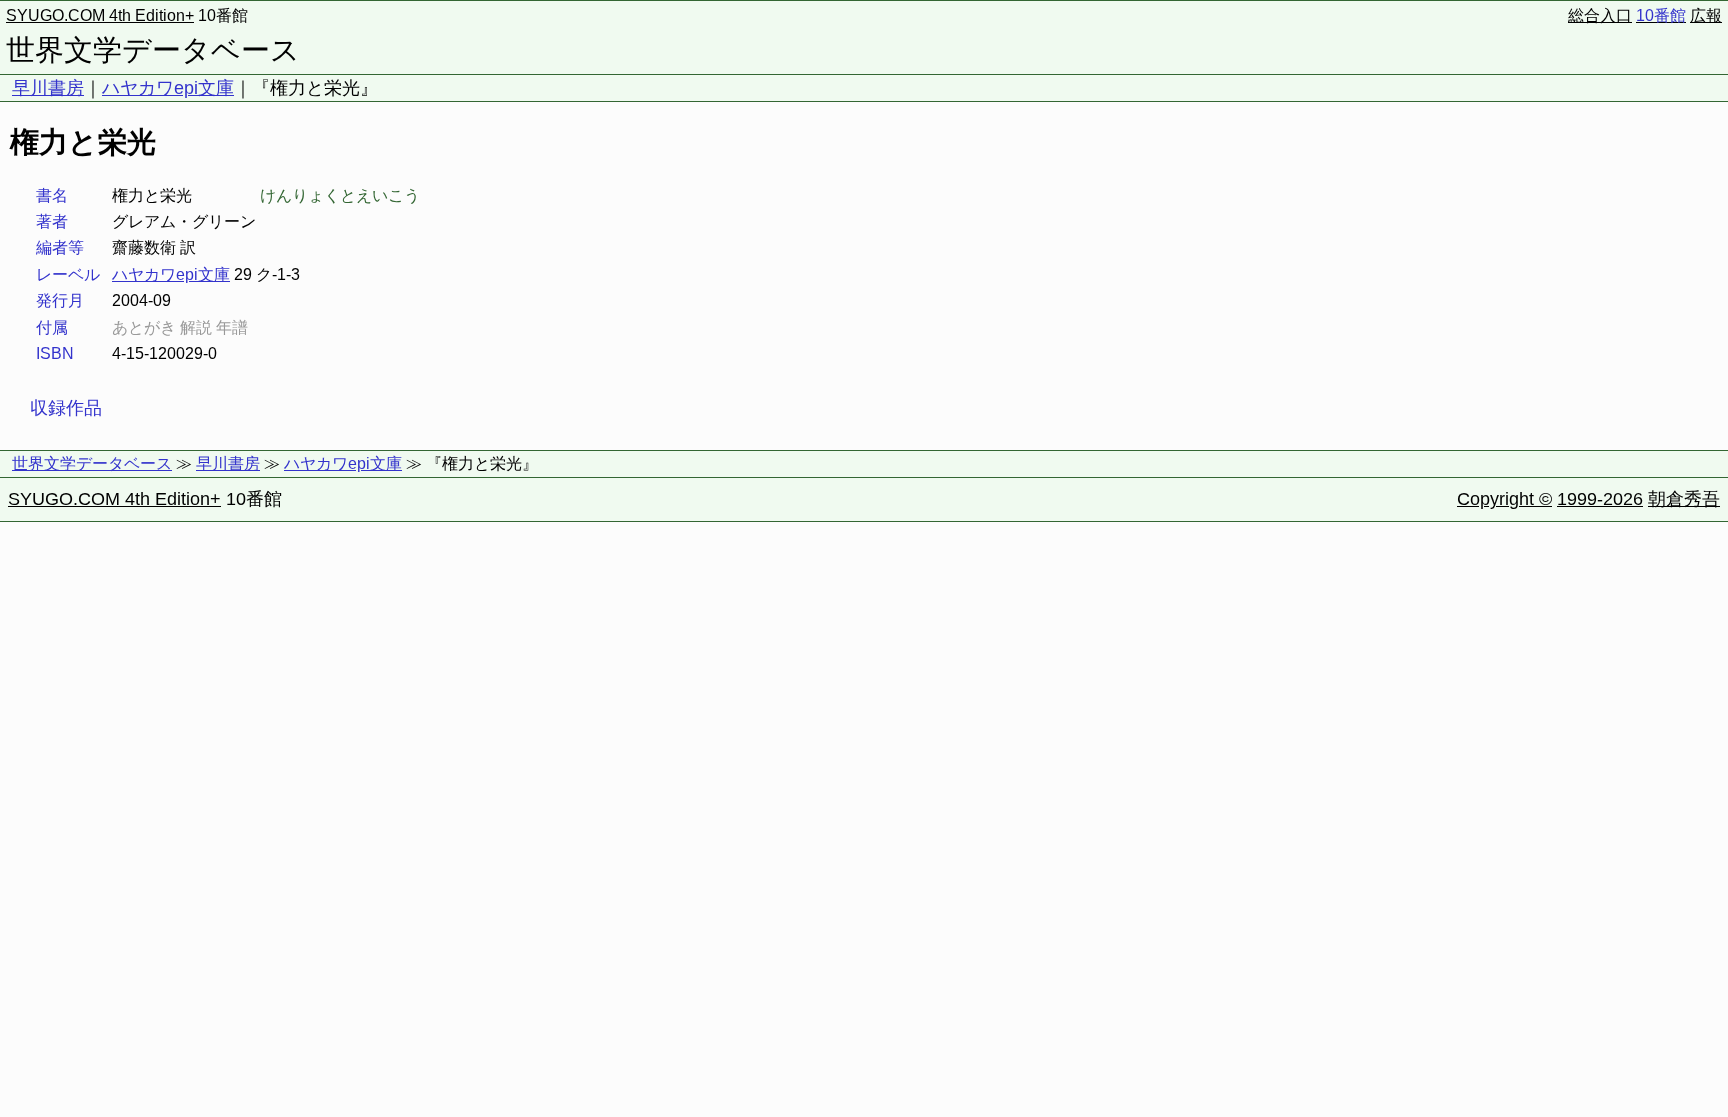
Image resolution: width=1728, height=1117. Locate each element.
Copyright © (1504, 499)
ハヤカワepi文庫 (168, 88)
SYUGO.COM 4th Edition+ (100, 15)
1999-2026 (1600, 499)
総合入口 (1600, 15)
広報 (1706, 15)
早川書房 (48, 88)
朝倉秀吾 (1684, 499)
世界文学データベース (153, 50)
